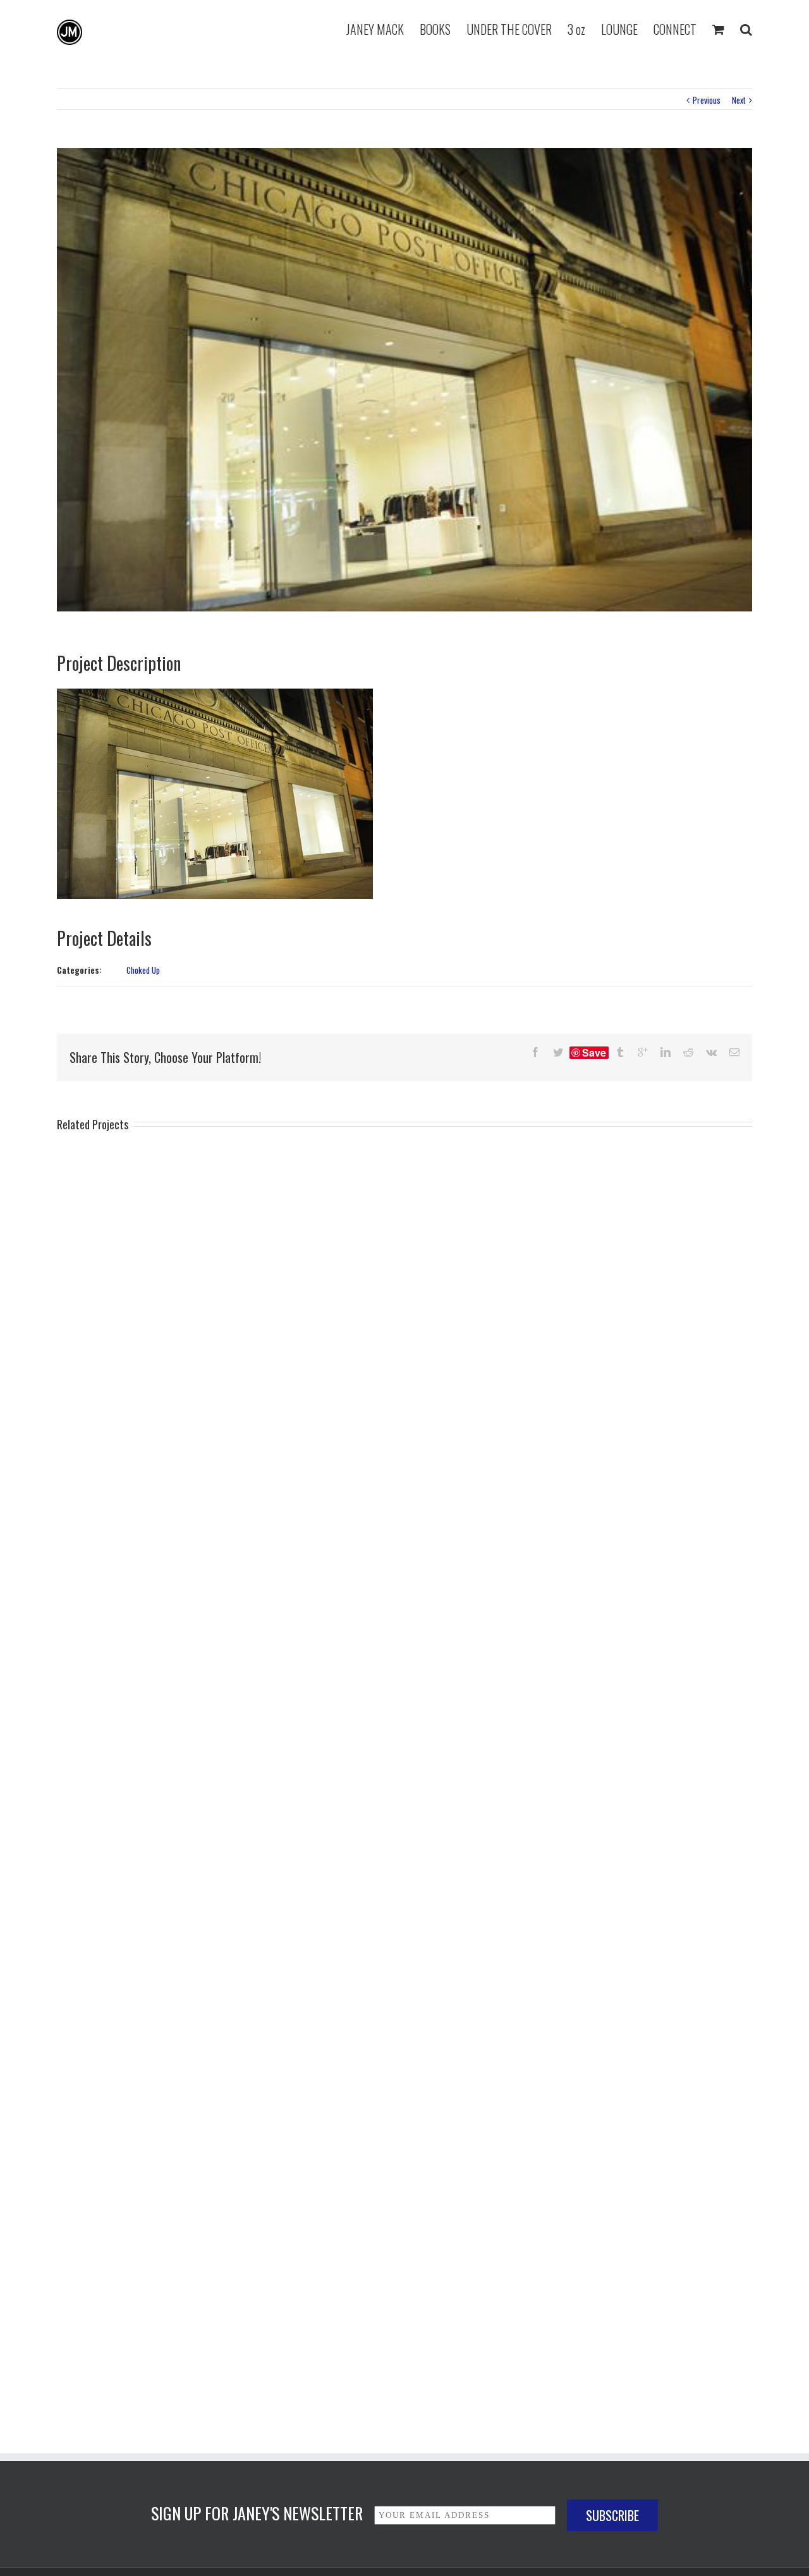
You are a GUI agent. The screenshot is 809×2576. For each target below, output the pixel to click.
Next (739, 100)
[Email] (734, 1052)
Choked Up (143, 970)
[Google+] (643, 1052)
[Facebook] (535, 1052)
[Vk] (711, 1052)
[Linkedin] (666, 1052)
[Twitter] (558, 1052)
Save (594, 1053)
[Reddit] (688, 1052)
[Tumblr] (620, 1052)
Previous (707, 100)
